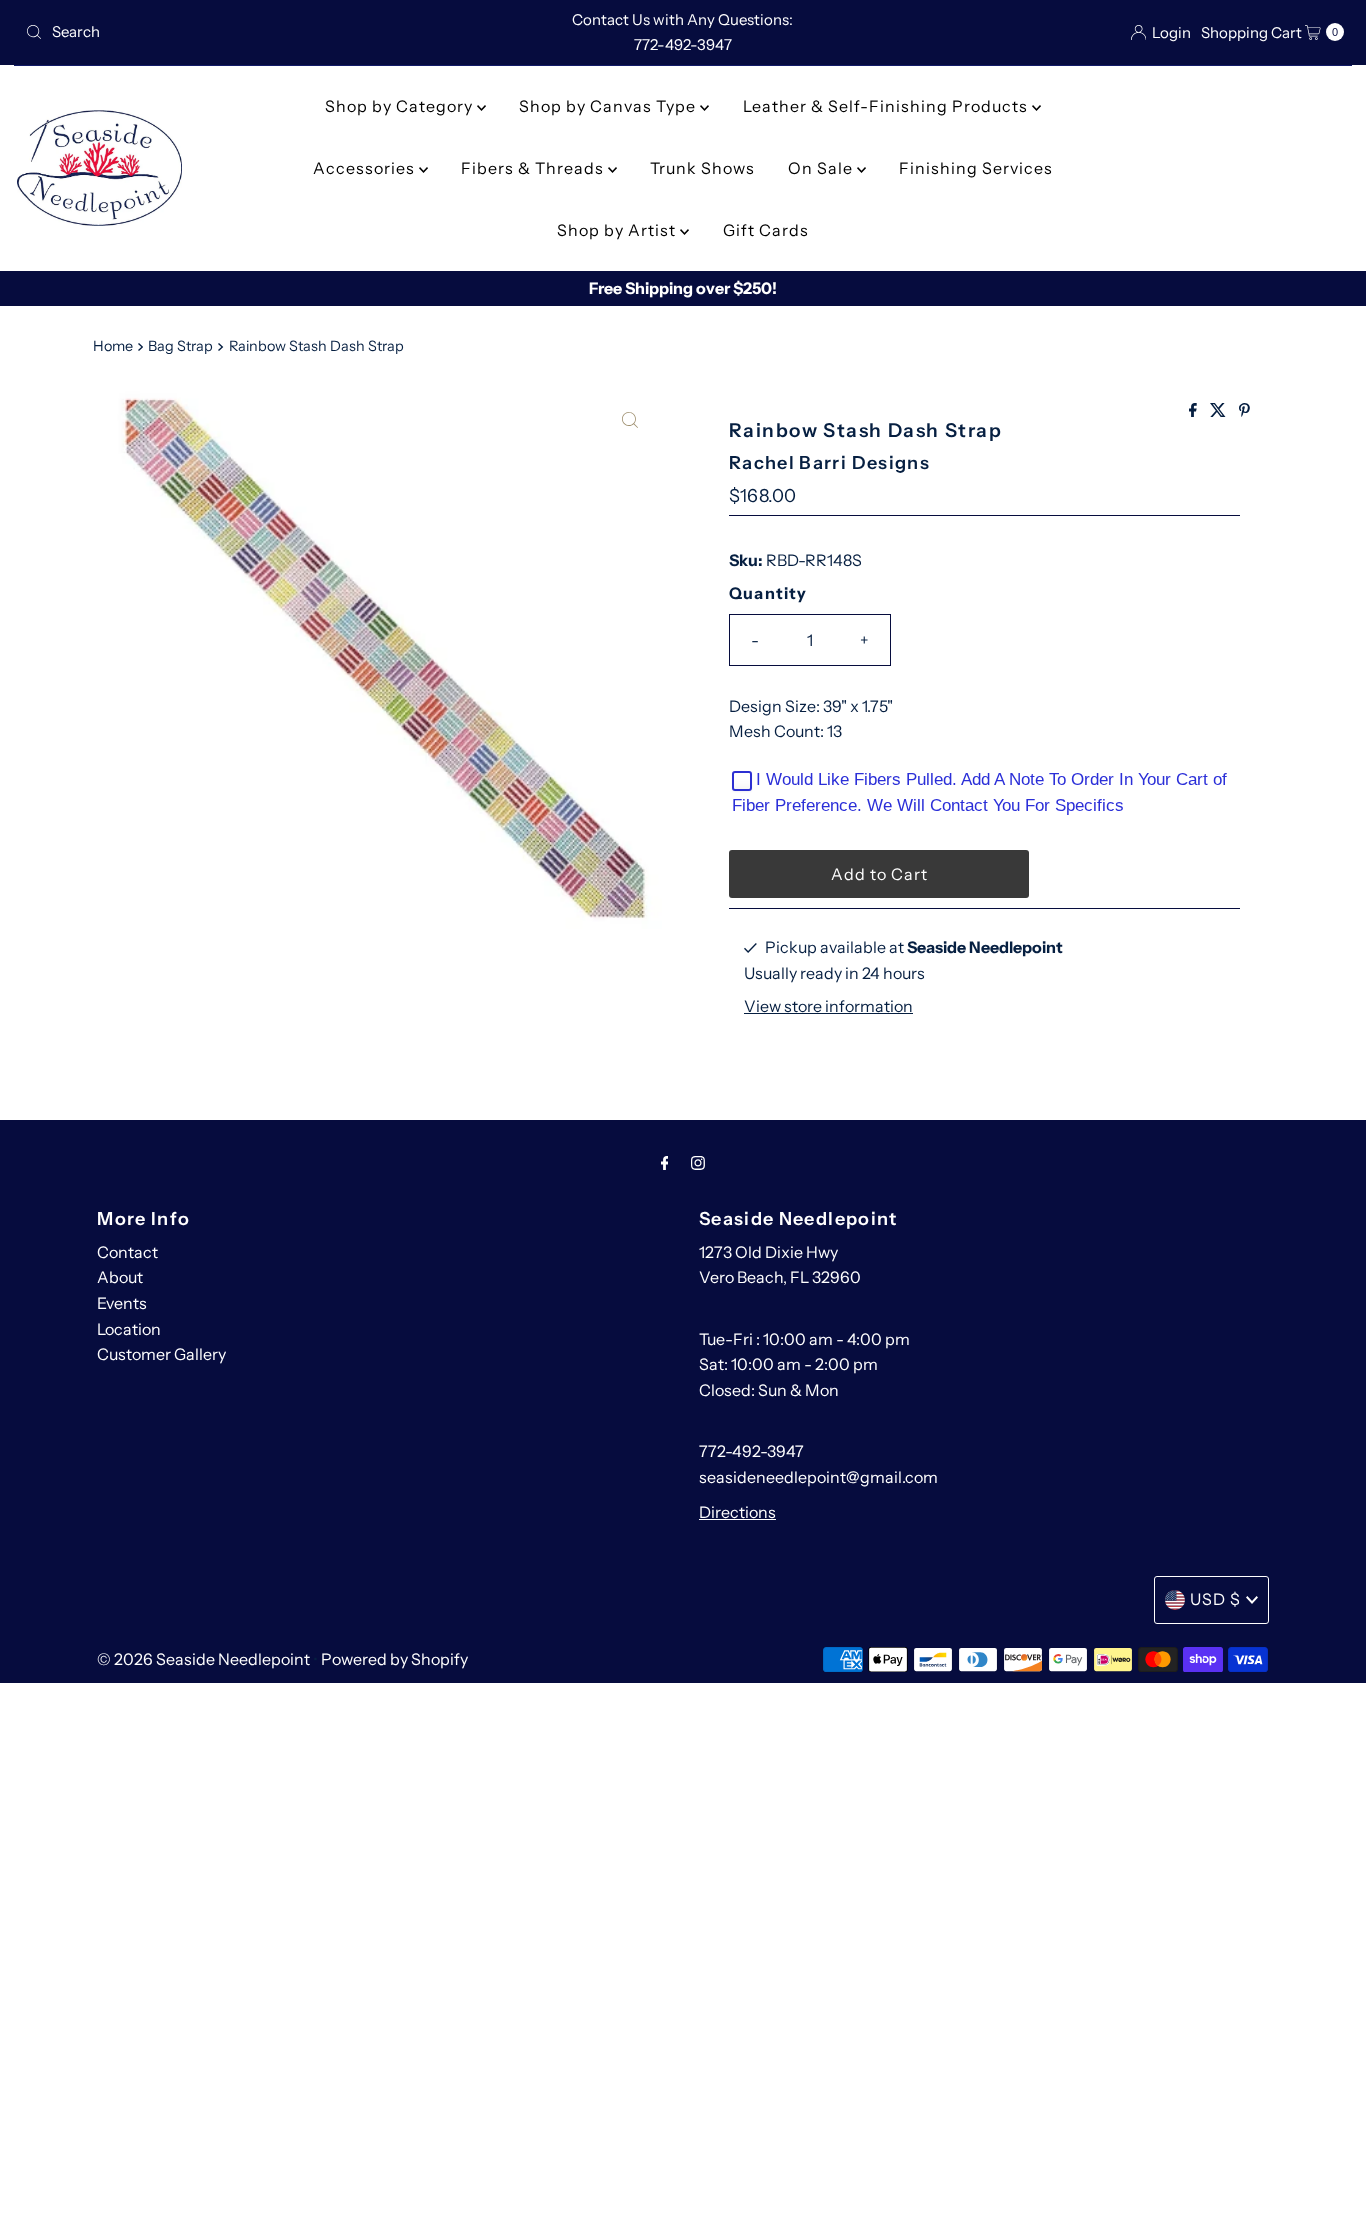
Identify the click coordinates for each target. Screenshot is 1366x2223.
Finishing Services (976, 168)
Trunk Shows (702, 168)
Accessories (366, 168)
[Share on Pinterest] (1244, 411)
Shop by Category (401, 106)
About (120, 1277)
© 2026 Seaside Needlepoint (203, 1659)
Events (122, 1303)
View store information (828, 1007)
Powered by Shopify (394, 1659)
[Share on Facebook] (1194, 411)
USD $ (1215, 1599)
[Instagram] (698, 1163)
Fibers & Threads (534, 168)
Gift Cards (766, 230)
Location (129, 1329)
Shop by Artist (618, 230)
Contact (127, 1252)
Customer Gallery (161, 1354)
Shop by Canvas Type (609, 106)
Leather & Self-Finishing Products (887, 106)
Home (113, 346)
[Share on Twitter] (1219, 411)
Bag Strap (180, 346)
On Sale (822, 168)
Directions (737, 1512)
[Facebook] (665, 1163)
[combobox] (233, 32)
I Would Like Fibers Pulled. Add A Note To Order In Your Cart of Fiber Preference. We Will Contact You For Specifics (979, 792)
